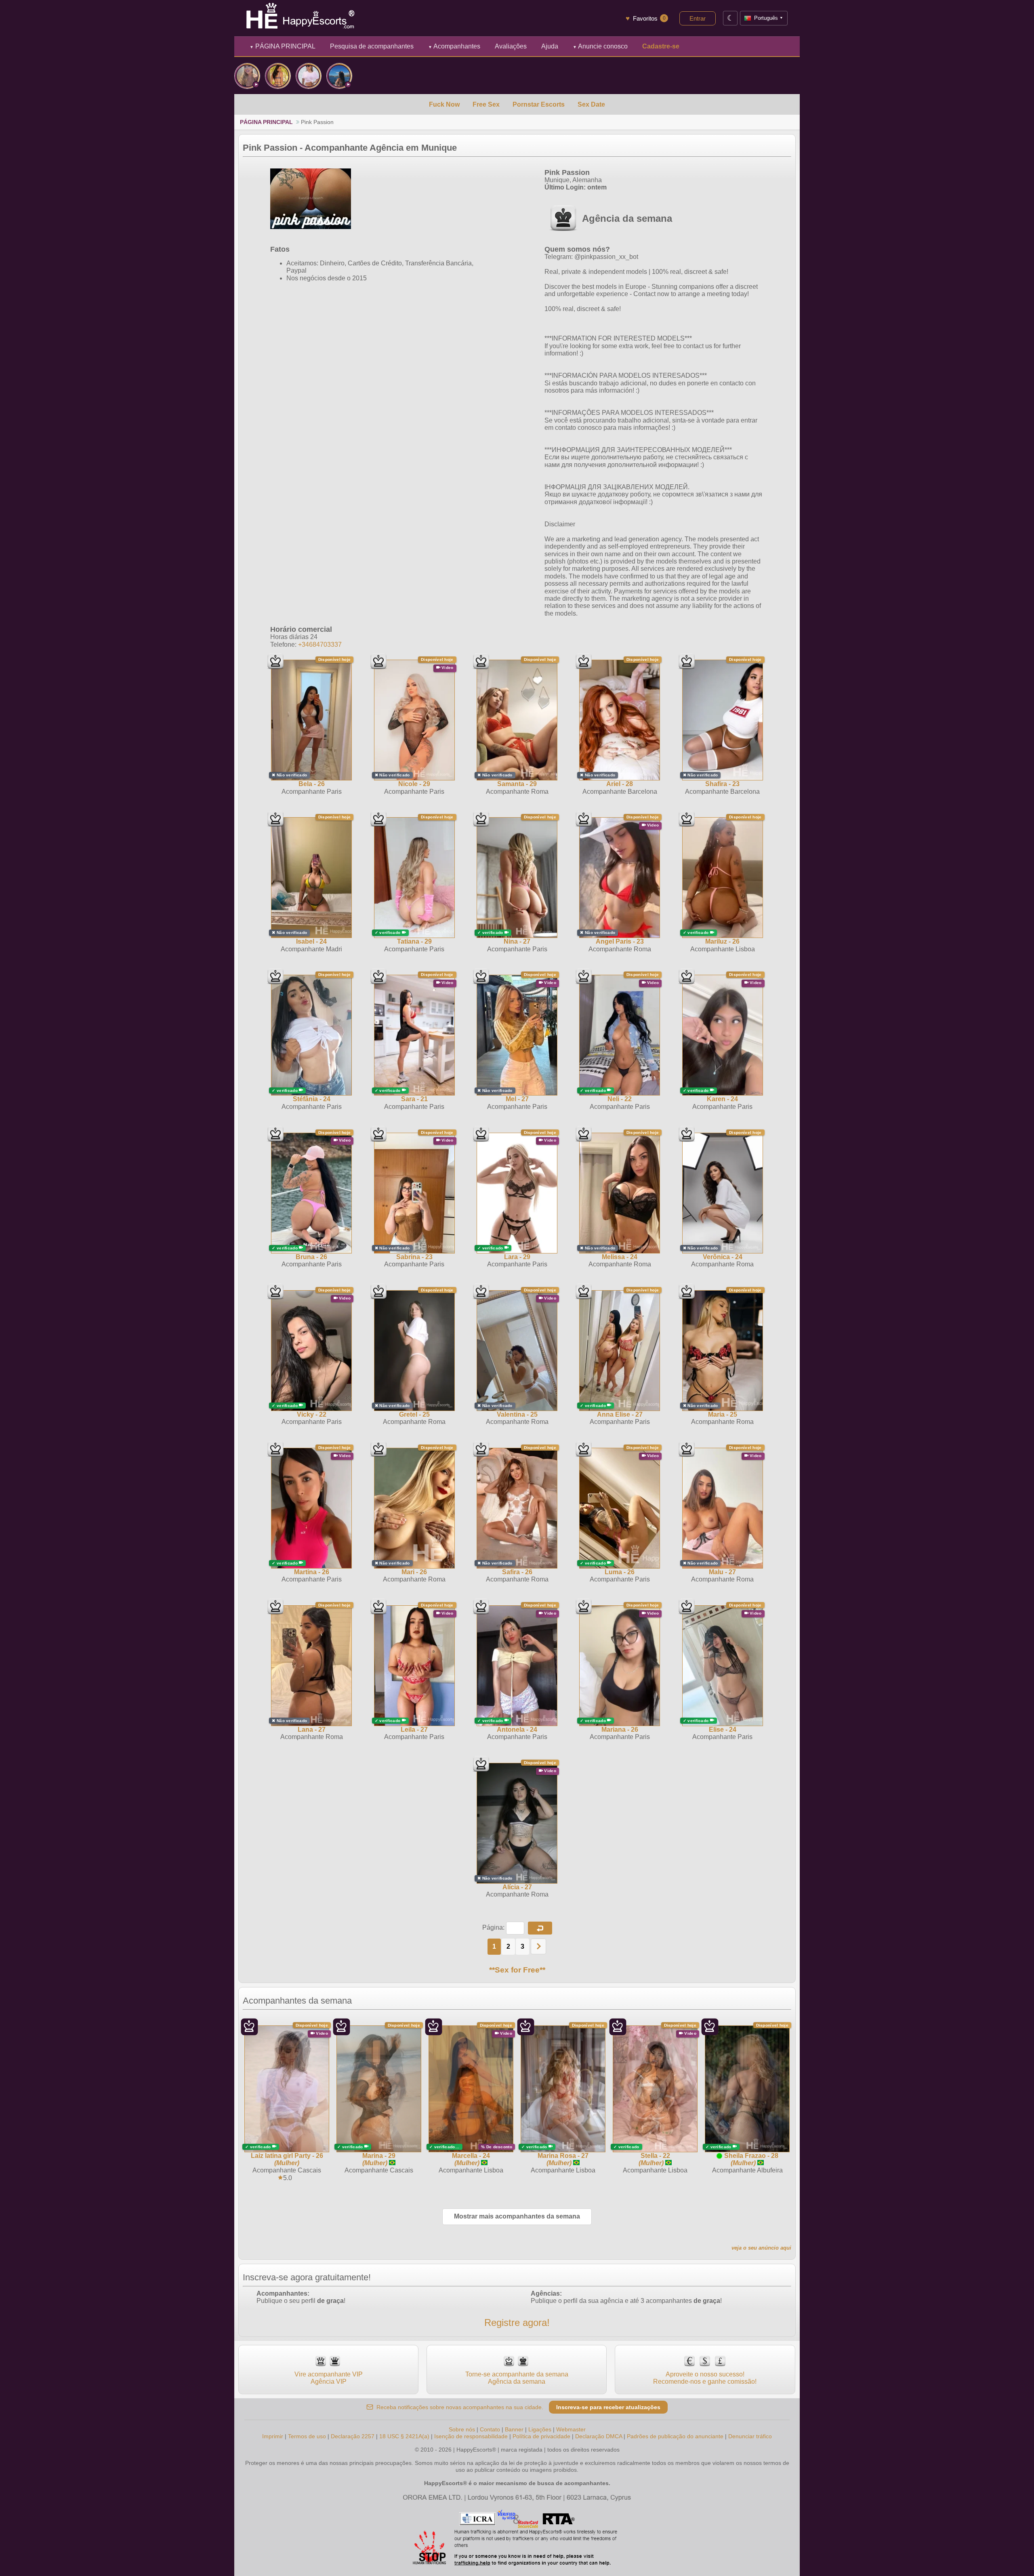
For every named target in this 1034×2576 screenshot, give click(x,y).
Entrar (698, 18)
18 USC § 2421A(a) (404, 2436)
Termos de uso (307, 2436)
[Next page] (538, 1946)
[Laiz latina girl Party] (309, 76)
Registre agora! (517, 2323)
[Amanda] (278, 76)
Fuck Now (444, 104)
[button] (540, 1928)
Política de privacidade (541, 2436)
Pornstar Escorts (539, 104)
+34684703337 (320, 645)
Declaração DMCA (599, 2436)
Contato (490, 2429)
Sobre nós (462, 2429)
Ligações (540, 2429)
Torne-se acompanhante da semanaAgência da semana (517, 2378)
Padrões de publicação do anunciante (675, 2436)
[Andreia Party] (247, 76)
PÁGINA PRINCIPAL (283, 46)
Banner (514, 2429)
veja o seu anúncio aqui (761, 2248)
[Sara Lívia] (339, 76)
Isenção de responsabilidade (471, 2436)
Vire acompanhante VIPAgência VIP (329, 2378)
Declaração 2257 (353, 2436)
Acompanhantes (454, 46)
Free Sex (486, 104)
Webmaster (571, 2429)
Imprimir (273, 2436)
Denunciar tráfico (750, 2436)
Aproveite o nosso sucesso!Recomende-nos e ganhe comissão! (705, 2378)
